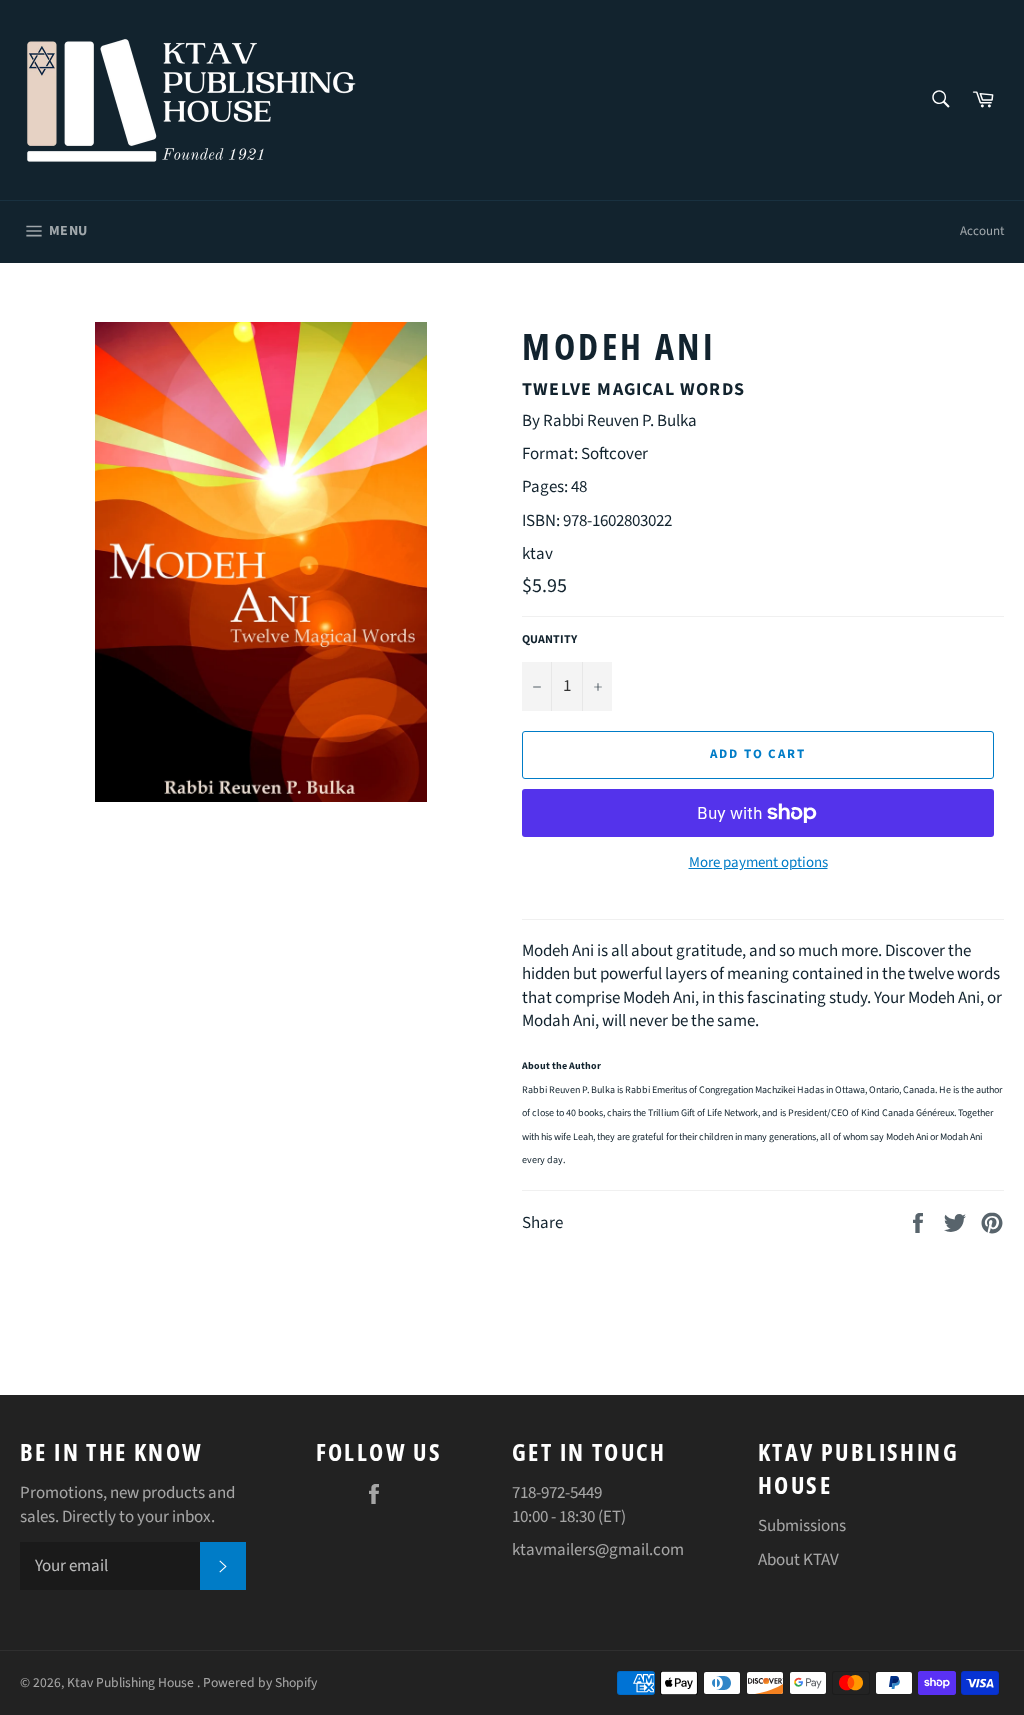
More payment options (758, 863)
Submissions (802, 1526)
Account (982, 231)
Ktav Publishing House (132, 1682)
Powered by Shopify (260, 1682)
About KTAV (798, 1560)
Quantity (549, 640)
